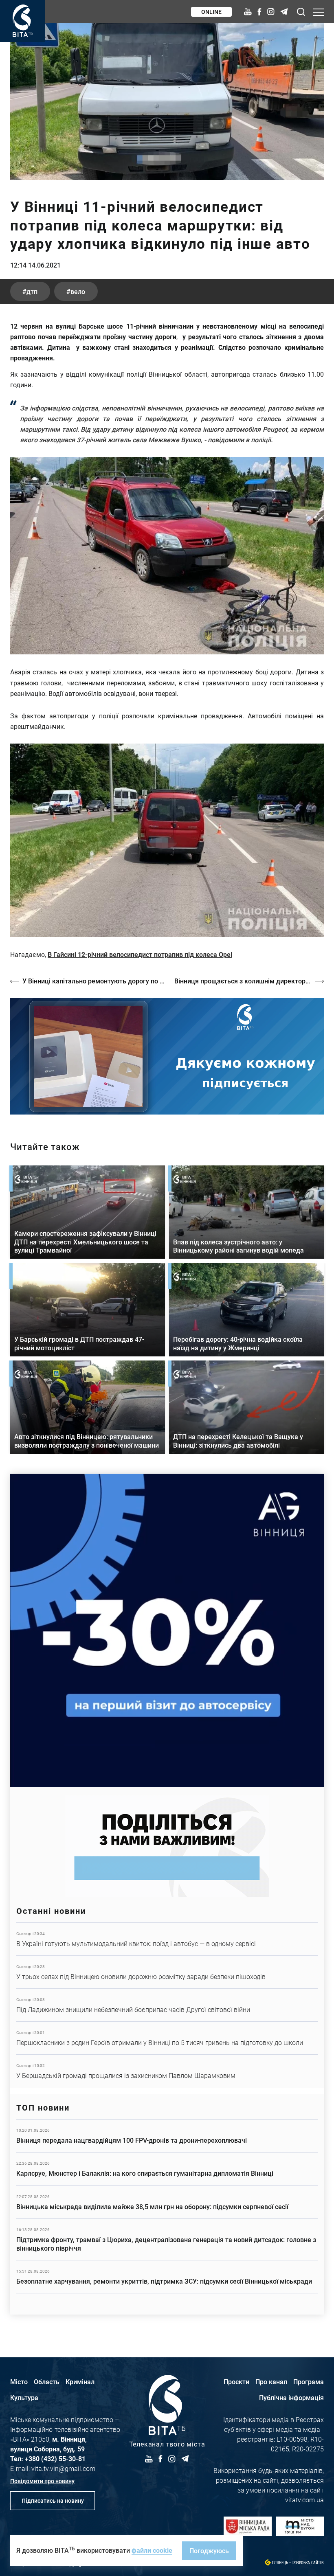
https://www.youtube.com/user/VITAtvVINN (167, 1056)
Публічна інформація (291, 2397)
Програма (309, 2382)
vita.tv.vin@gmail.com (63, 2468)
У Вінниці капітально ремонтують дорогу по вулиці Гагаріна (94, 981)
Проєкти (236, 2382)
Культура (24, 2397)
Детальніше (167, 1939)
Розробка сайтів (308, 2563)
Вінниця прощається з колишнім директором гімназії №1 (249, 981)
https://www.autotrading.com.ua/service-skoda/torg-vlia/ (167, 1630)
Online (211, 12)
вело (78, 291)
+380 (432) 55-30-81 (55, 2459)
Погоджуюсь (209, 2551)
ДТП (32, 291)
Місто (19, 2382)
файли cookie (152, 2550)
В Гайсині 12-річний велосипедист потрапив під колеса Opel (140, 954)
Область (47, 2382)
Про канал (271, 2382)
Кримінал (80, 2382)
